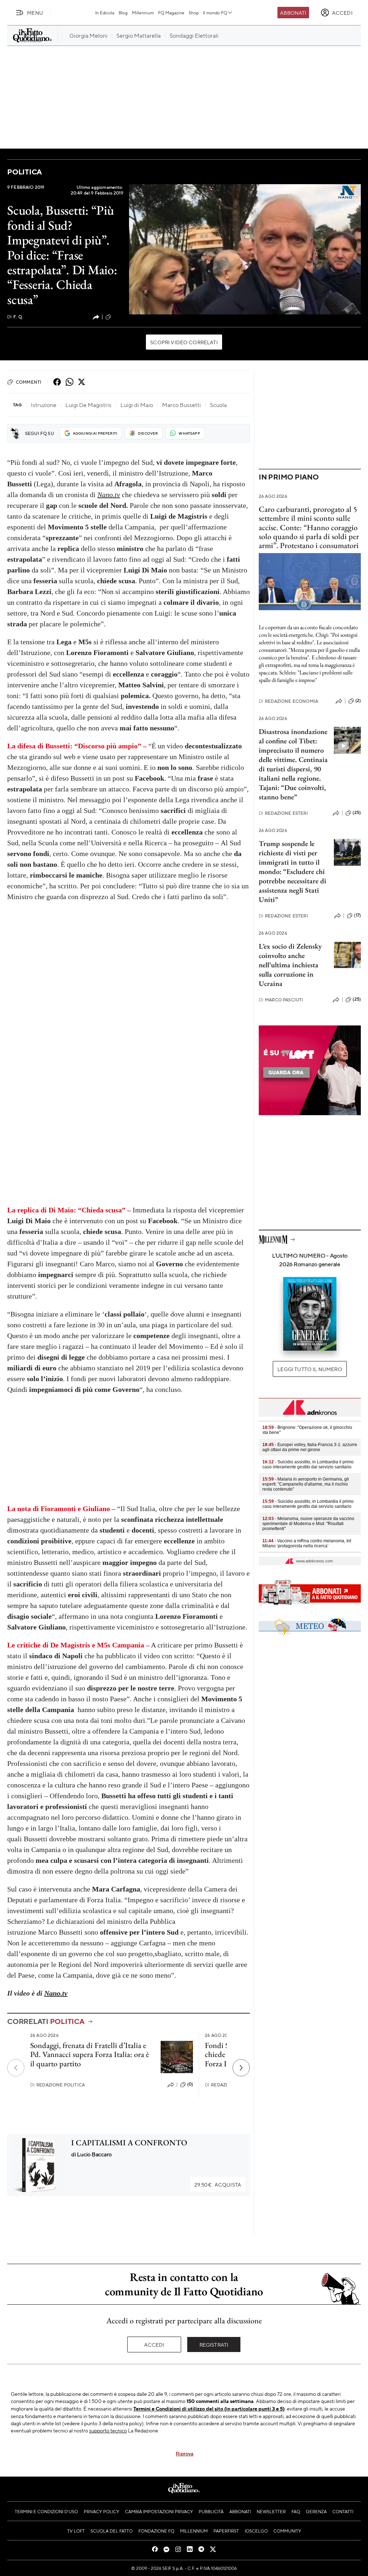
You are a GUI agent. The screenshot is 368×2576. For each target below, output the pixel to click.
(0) (190, 2084)
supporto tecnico (108, 2430)
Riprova (185, 2453)
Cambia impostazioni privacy (159, 2511)
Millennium (143, 13)
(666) (118, 317)
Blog (123, 13)
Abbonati (293, 13)
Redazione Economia (288, 701)
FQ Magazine (171, 13)
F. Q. (15, 317)
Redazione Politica (57, 2085)
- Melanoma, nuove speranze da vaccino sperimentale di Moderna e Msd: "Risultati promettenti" (308, 1524)
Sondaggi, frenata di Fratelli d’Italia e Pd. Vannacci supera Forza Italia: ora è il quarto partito (90, 2054)
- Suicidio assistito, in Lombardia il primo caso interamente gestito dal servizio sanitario (308, 1464)
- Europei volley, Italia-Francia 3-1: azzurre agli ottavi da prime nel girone (310, 1447)
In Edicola (105, 13)
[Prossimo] (241, 2068)
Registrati (214, 2344)
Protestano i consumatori (319, 545)
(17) (357, 915)
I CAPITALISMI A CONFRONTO (129, 2143)
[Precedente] (16, 2068)
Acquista (218, 2184)
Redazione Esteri (283, 813)
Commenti (29, 382)
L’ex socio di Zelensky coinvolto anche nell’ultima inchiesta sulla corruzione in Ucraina (290, 965)
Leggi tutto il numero (310, 1369)
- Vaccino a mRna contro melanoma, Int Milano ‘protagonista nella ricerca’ (307, 1543)
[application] (245, 249)
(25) (357, 813)
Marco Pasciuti (281, 1000)
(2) (358, 701)
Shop (194, 13)
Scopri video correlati (184, 342)
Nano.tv (109, 495)
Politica (24, 172)
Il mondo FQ (215, 13)
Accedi (154, 2344)
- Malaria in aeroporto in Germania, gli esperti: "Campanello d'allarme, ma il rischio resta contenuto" (306, 1484)
